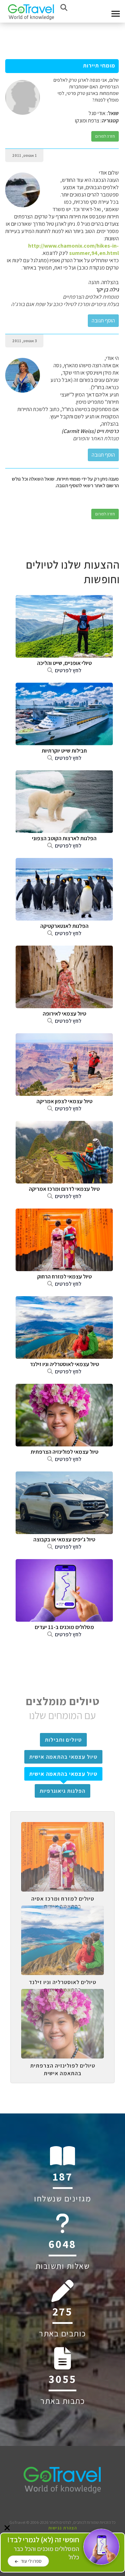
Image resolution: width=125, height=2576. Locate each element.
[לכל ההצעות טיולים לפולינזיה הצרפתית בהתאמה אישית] (62, 1994)
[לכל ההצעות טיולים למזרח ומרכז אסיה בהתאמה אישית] (62, 1827)
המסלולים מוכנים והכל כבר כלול (43, 2548)
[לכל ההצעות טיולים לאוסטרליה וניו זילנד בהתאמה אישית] (62, 1911)
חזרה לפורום (105, 136)
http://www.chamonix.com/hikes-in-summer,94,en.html (73, 249)
